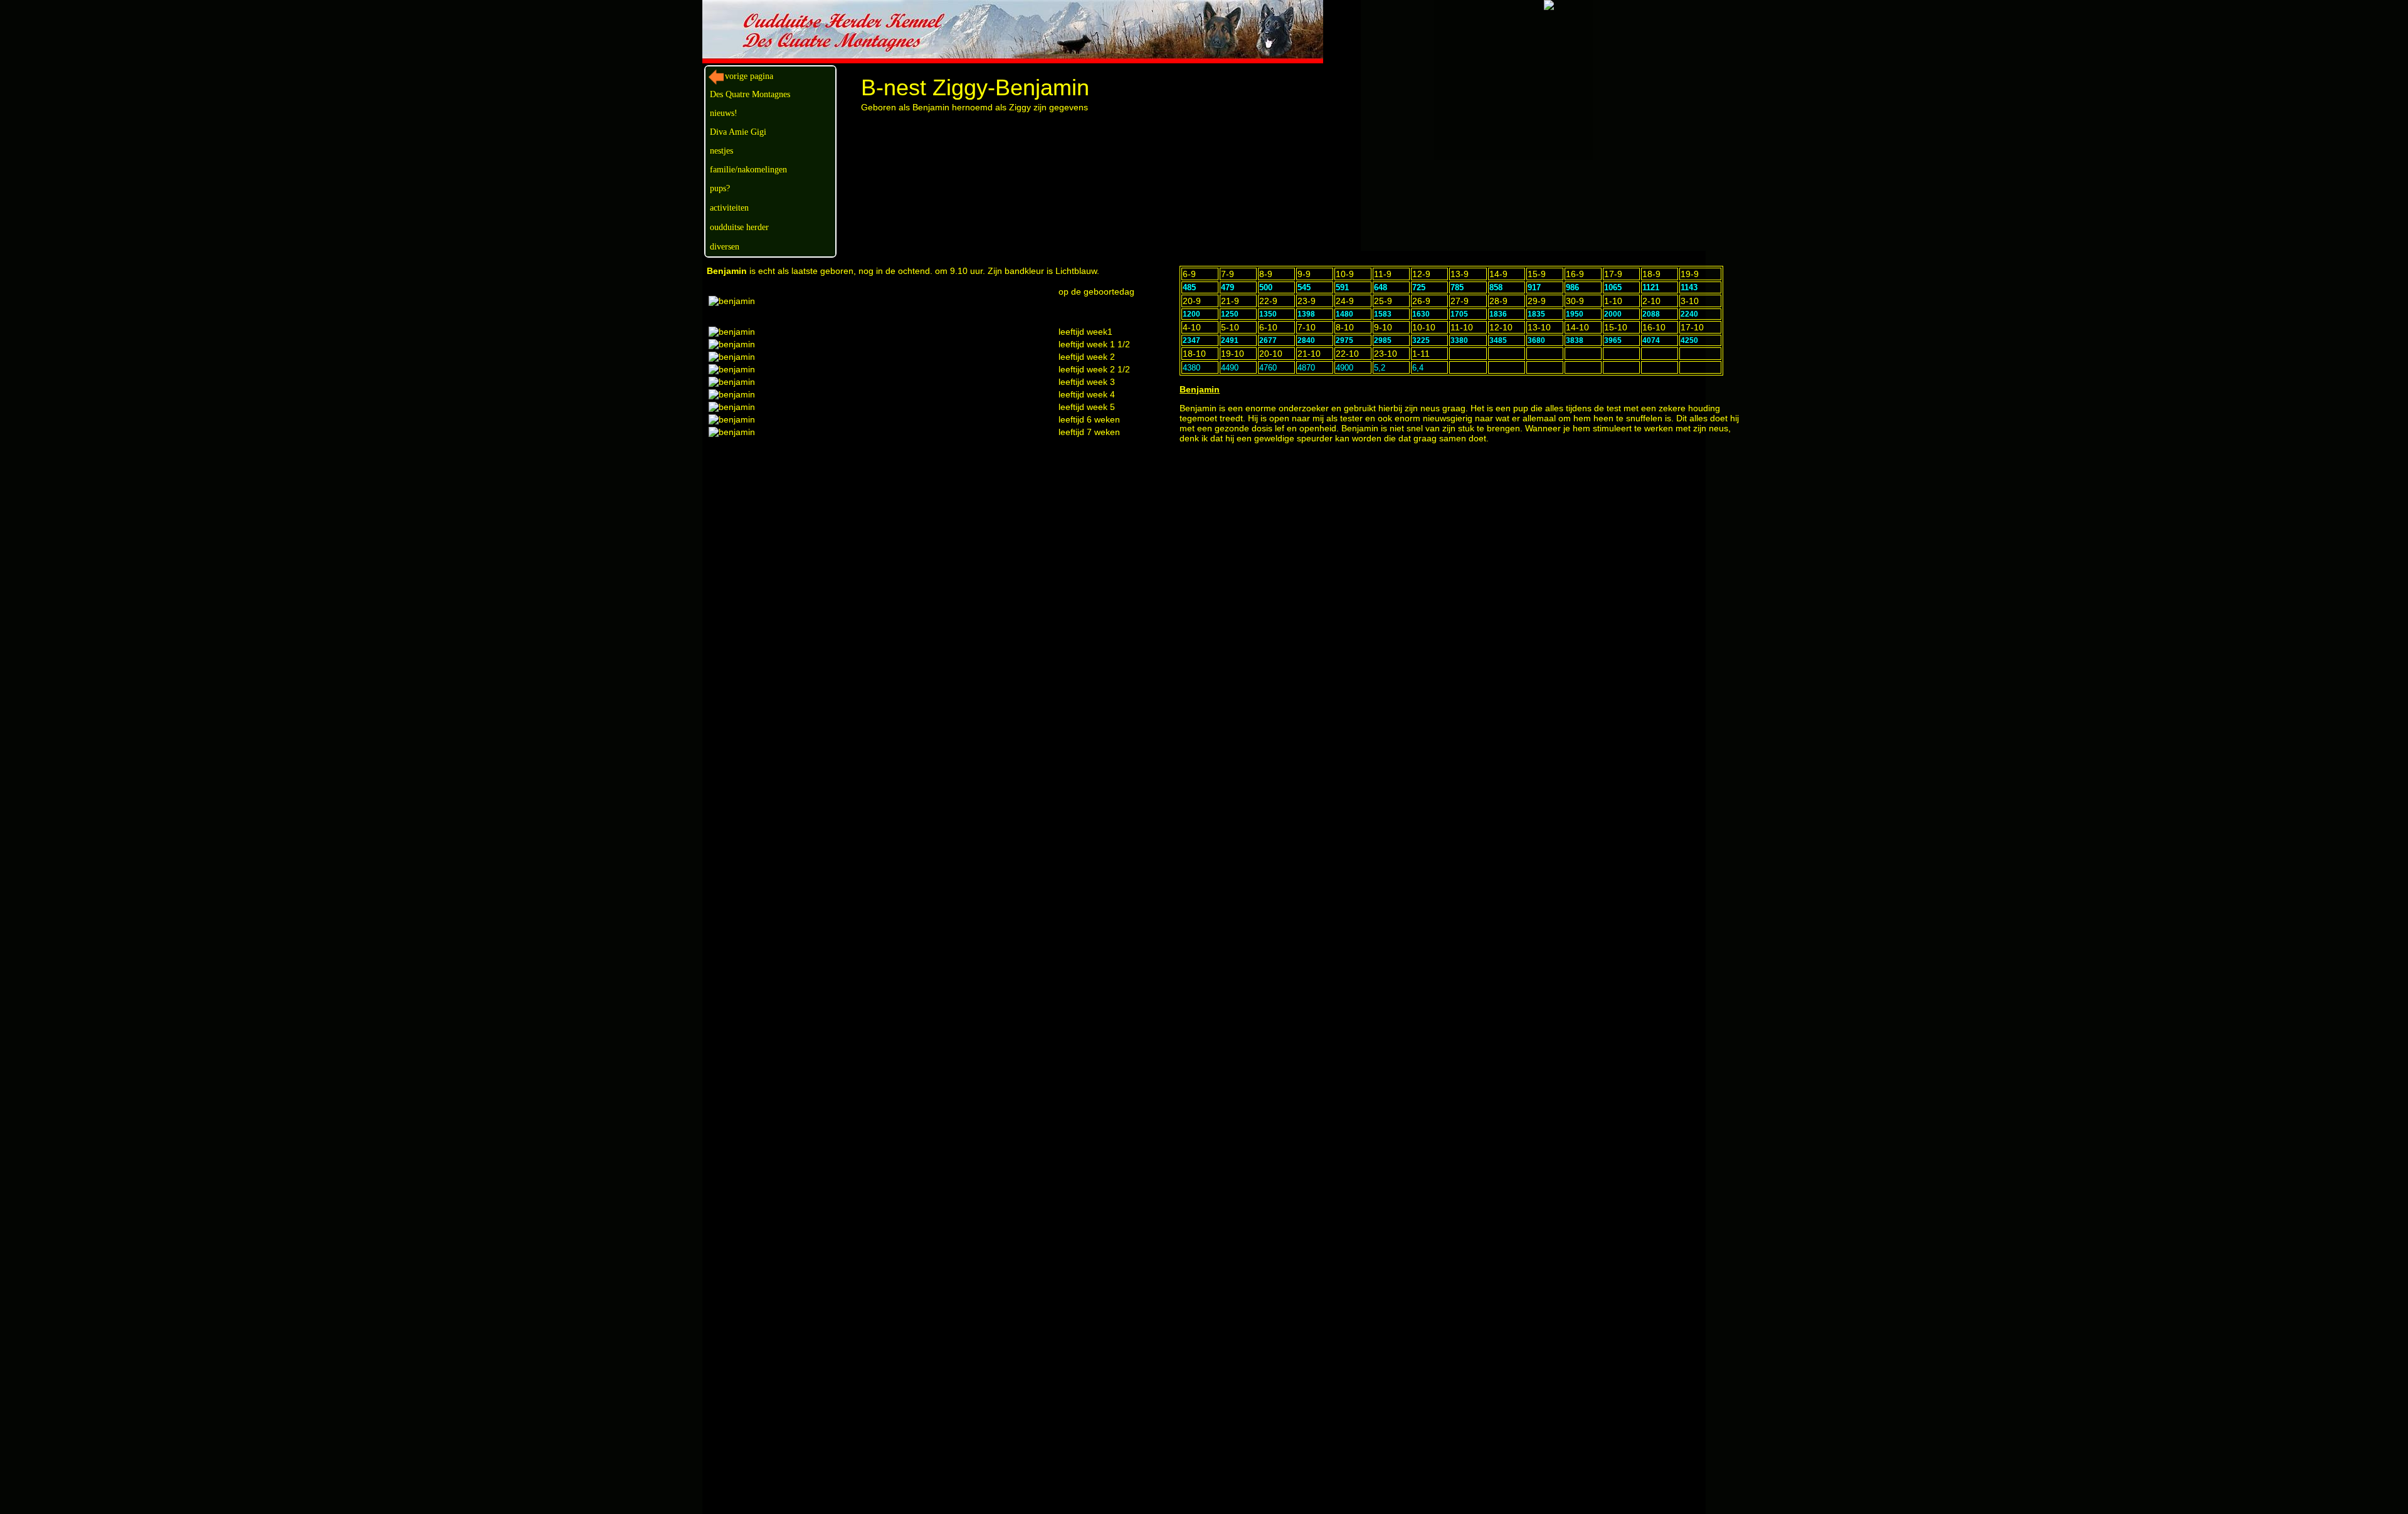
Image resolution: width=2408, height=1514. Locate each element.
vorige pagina (749, 76)
